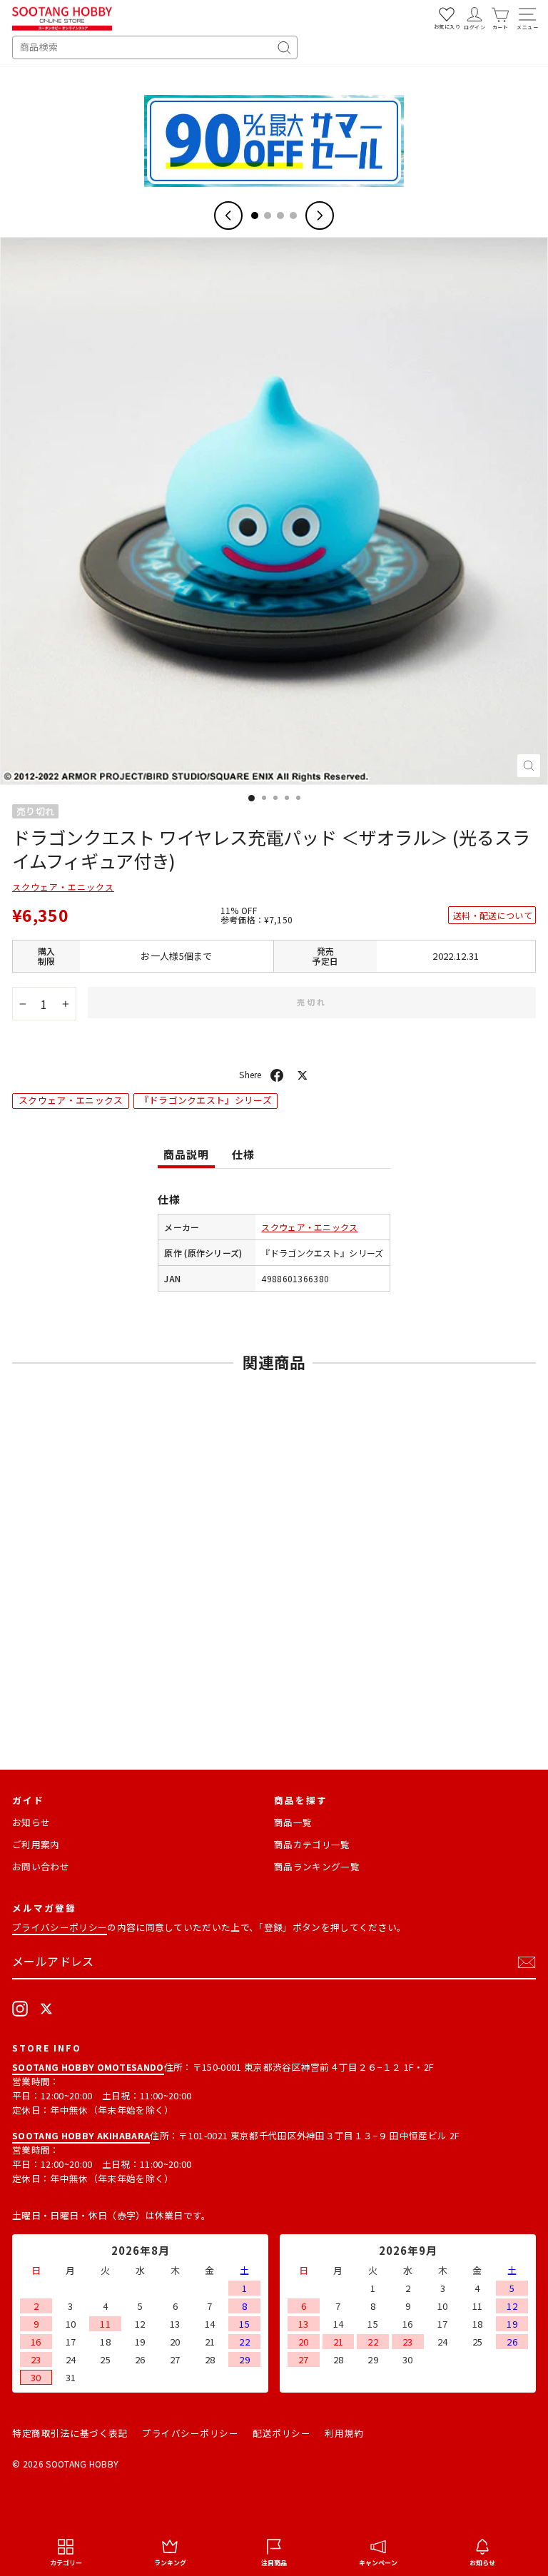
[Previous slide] (228, 215)
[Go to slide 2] (268, 215)
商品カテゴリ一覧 (312, 1844)
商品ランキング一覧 (317, 1866)
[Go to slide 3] (280, 215)
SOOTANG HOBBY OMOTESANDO (88, 2067)
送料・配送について (493, 915)
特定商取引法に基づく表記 (70, 2433)
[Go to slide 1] (255, 215)
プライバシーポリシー (60, 1927)
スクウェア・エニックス (63, 887)
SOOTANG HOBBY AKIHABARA (81, 2135)
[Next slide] (320, 215)
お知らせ (31, 1822)
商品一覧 (293, 1822)
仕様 (243, 1154)
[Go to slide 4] (293, 215)
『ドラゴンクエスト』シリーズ (206, 1100)
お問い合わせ (41, 1866)
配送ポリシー (281, 2433)
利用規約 (344, 2433)
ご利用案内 (36, 1844)
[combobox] (155, 47)
